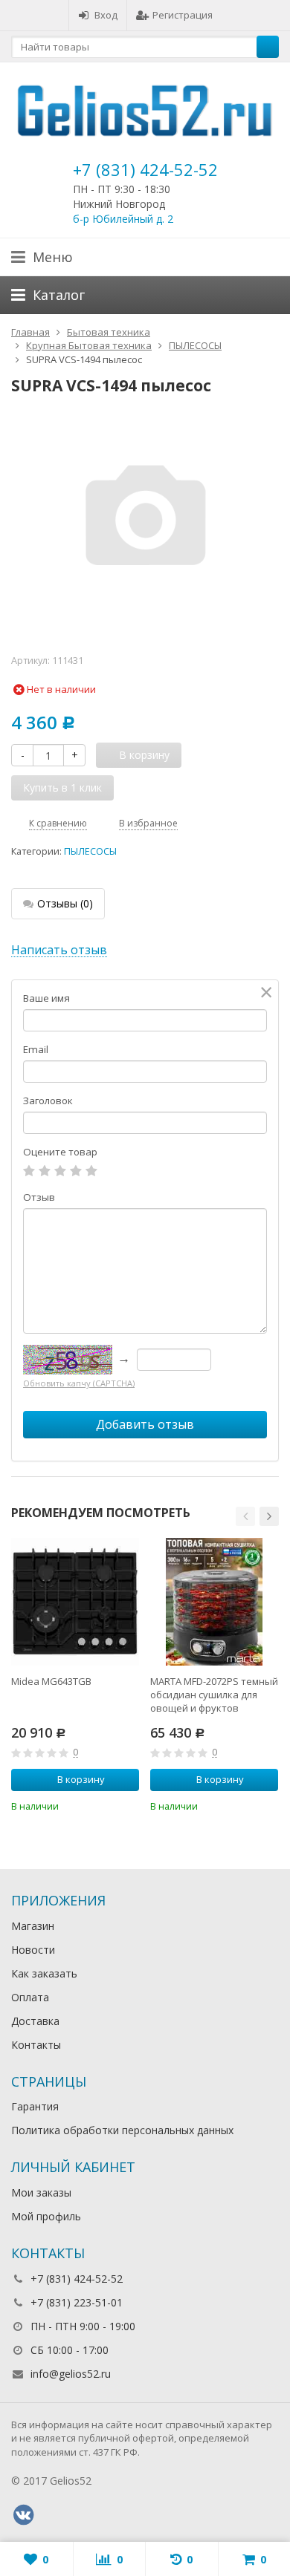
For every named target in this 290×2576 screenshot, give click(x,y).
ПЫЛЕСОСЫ (90, 851)
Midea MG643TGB (51, 1681)
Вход (106, 15)
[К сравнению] (108, 1805)
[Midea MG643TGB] (75, 1602)
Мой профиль (46, 2216)
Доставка (35, 2021)
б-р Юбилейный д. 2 (123, 219)
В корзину (81, 1779)
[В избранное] (130, 1805)
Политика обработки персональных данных (122, 2130)
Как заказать (44, 1973)
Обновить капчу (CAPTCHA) (79, 1383)
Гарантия (35, 2106)
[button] (245, 1516)
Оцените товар (60, 1152)
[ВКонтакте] (23, 2515)
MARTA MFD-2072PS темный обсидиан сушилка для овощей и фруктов (214, 1695)
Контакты (36, 2045)
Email (36, 1049)
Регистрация (183, 15)
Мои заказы (41, 2192)
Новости (33, 1950)
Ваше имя (46, 998)
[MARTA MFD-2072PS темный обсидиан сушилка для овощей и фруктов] (214, 1602)
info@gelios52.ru (71, 2374)
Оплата (30, 1997)
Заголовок (48, 1100)
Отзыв (39, 1197)
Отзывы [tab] (65, 903)
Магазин (33, 1926)
